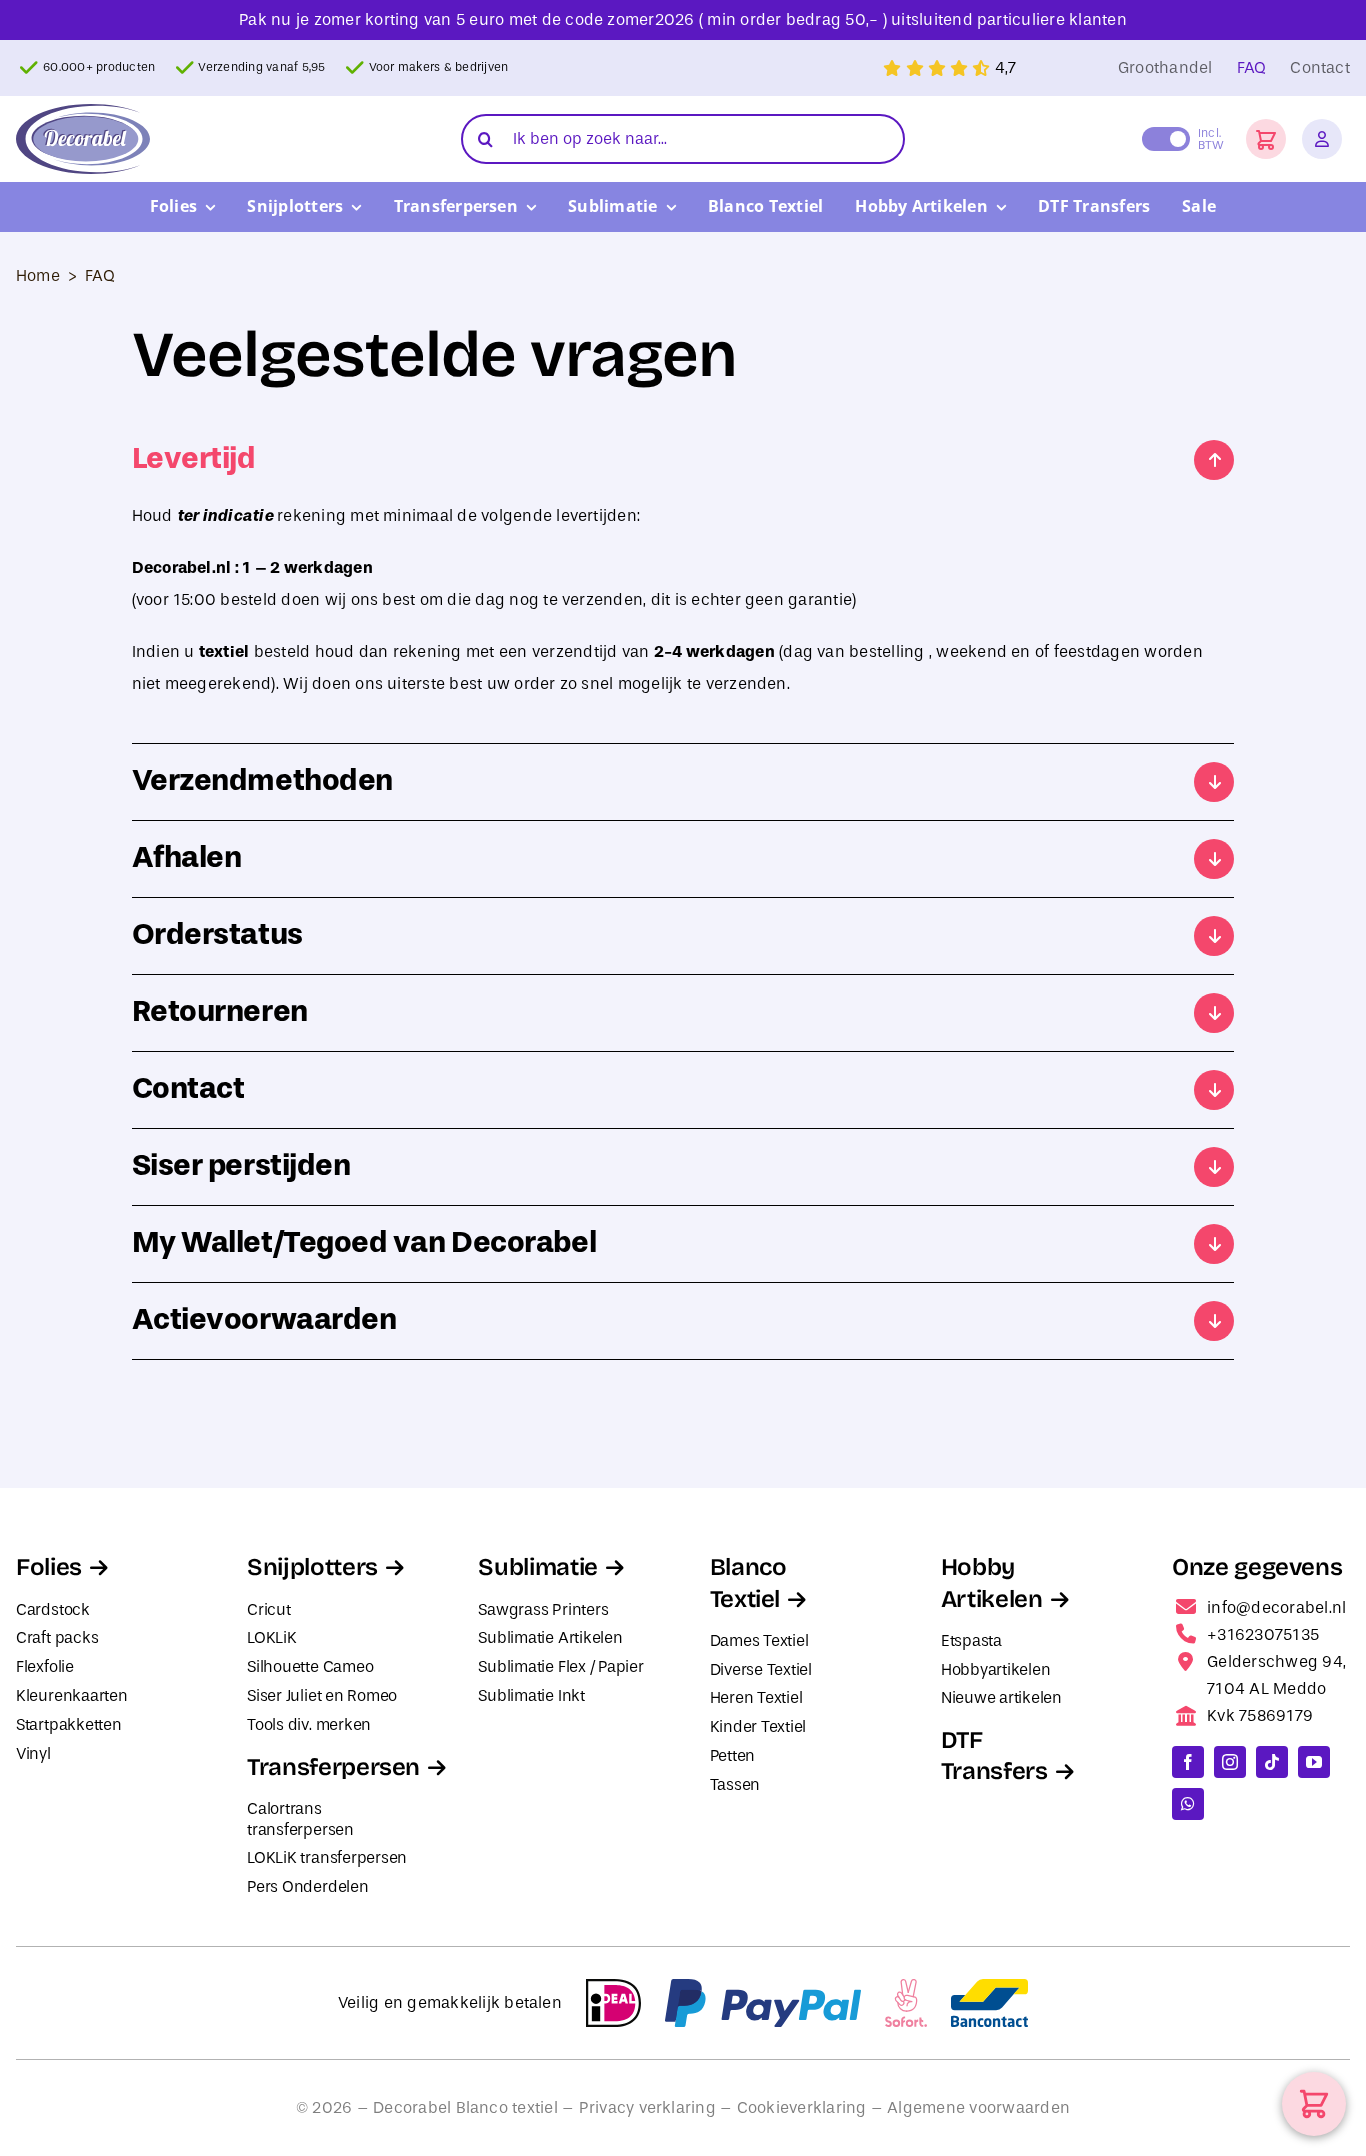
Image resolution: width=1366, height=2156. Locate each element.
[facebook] (1188, 1762)
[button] (1266, 139)
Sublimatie (537, 1567)
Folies (49, 1567)
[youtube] (1314, 1762)
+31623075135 (1263, 1634)
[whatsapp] (1188, 1804)
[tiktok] (1272, 1762)
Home (38, 275)
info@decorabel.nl (1276, 1607)
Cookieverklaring (802, 2107)
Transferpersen (333, 1767)
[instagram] (1230, 1762)
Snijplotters (312, 1567)
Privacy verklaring (647, 2107)
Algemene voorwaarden (978, 2107)
